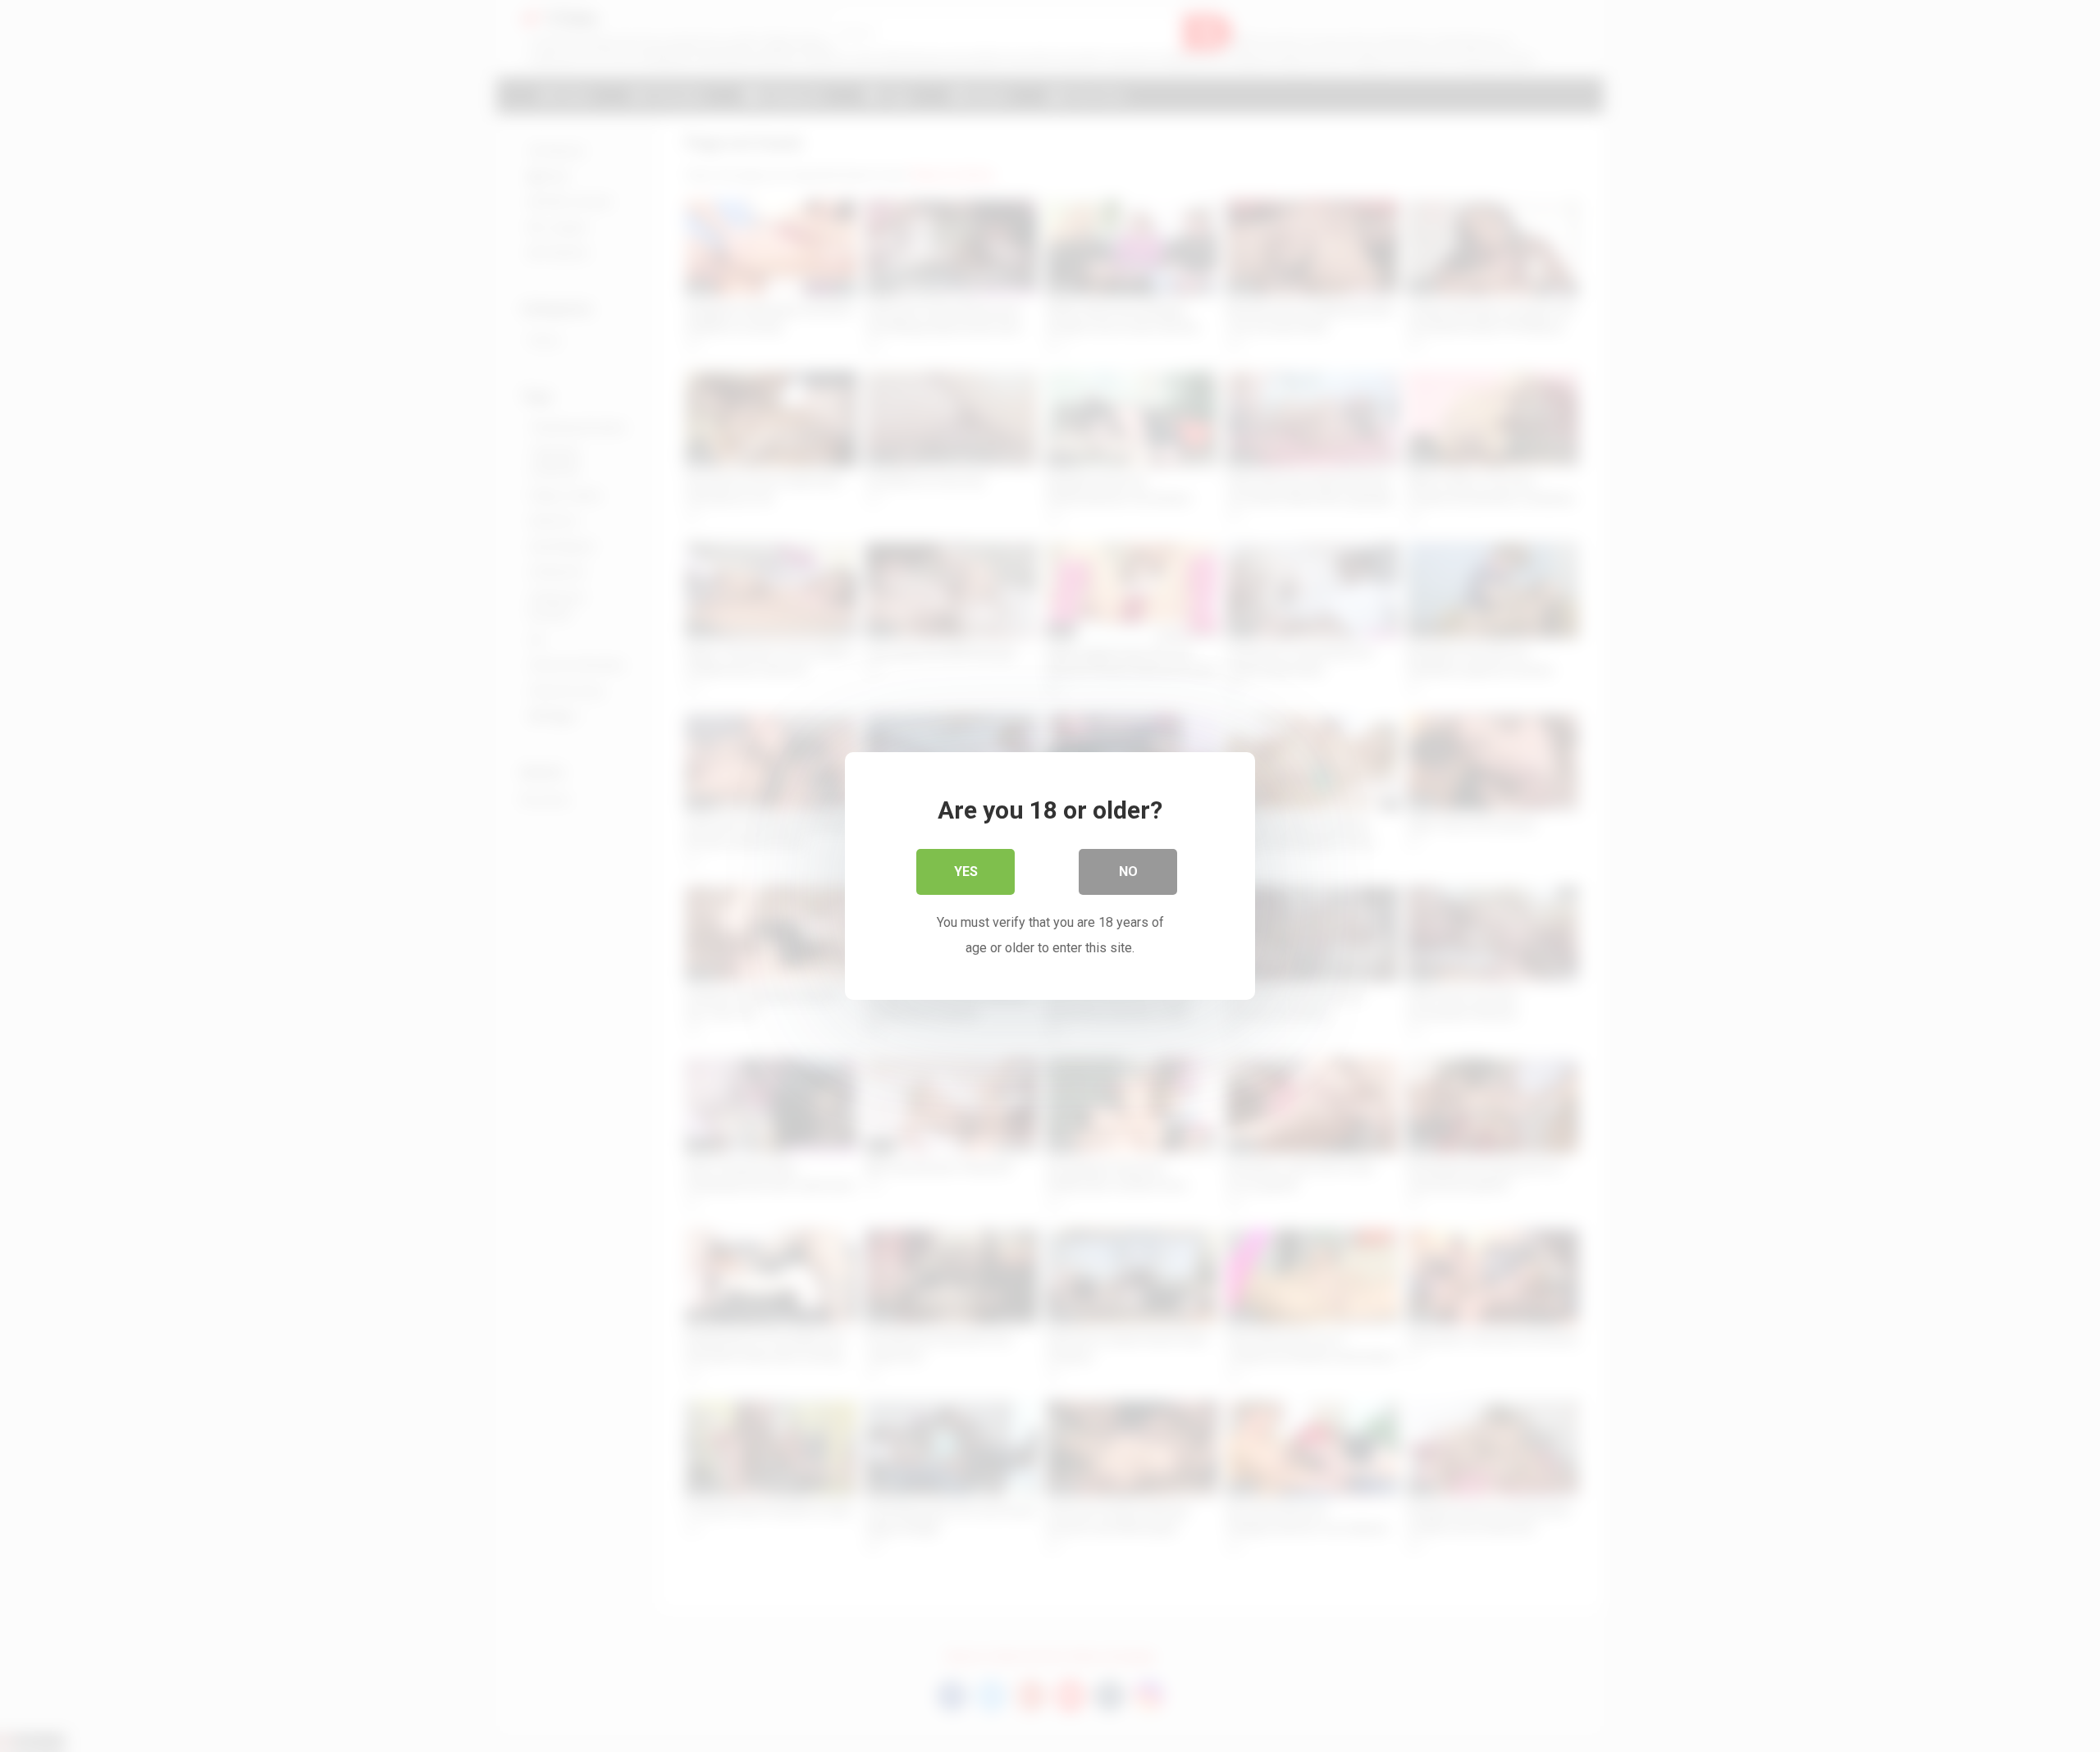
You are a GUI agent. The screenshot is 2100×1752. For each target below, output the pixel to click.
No (1128, 871)
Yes (966, 871)
